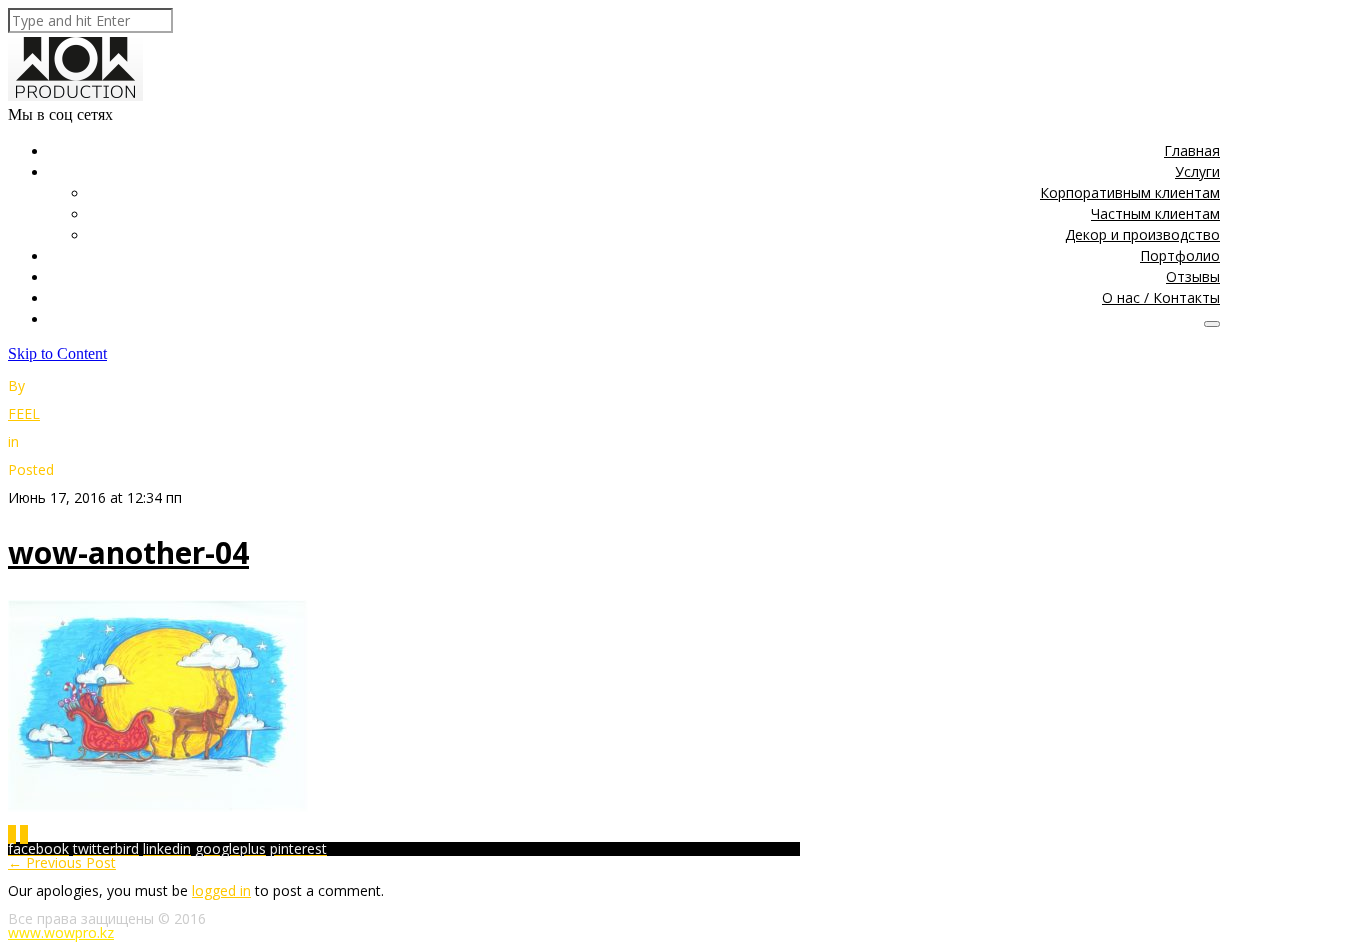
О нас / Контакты (1161, 297)
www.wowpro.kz (61, 932)
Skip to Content (57, 353)
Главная (1192, 150)
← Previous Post (62, 862)
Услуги (1197, 171)
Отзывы (1193, 276)
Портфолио (1180, 255)
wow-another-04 (128, 552)
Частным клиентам (1155, 213)
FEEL (24, 413)
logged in (221, 890)
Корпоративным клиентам (1130, 192)
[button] (1212, 324)
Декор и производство (1142, 234)
